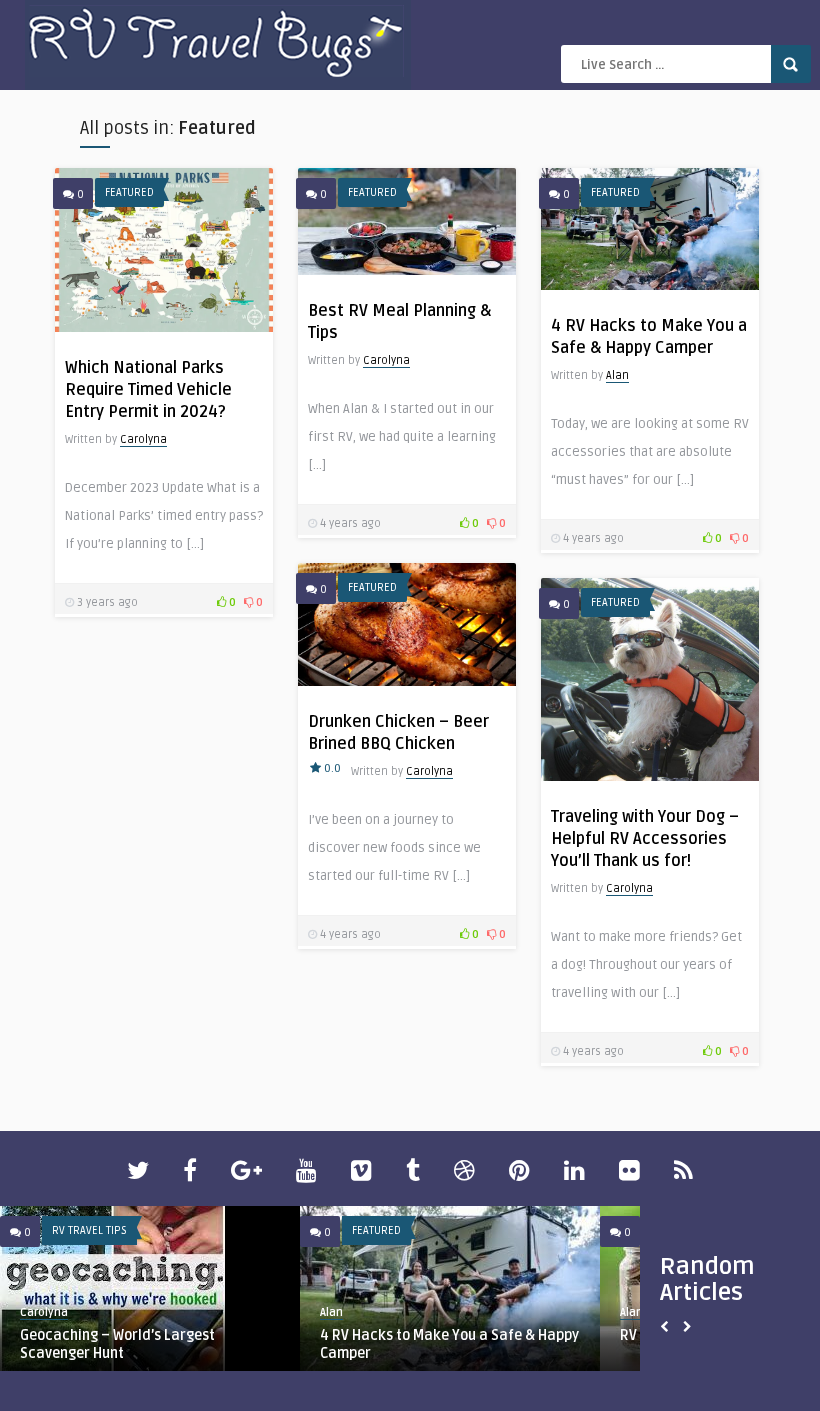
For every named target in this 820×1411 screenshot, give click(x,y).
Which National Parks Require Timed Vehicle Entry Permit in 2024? (148, 390)
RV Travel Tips (89, 1230)
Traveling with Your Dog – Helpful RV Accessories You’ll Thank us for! (645, 839)
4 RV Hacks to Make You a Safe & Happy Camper (449, 1344)
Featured (129, 192)
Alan (617, 375)
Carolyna (143, 439)
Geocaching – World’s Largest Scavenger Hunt (117, 1344)
